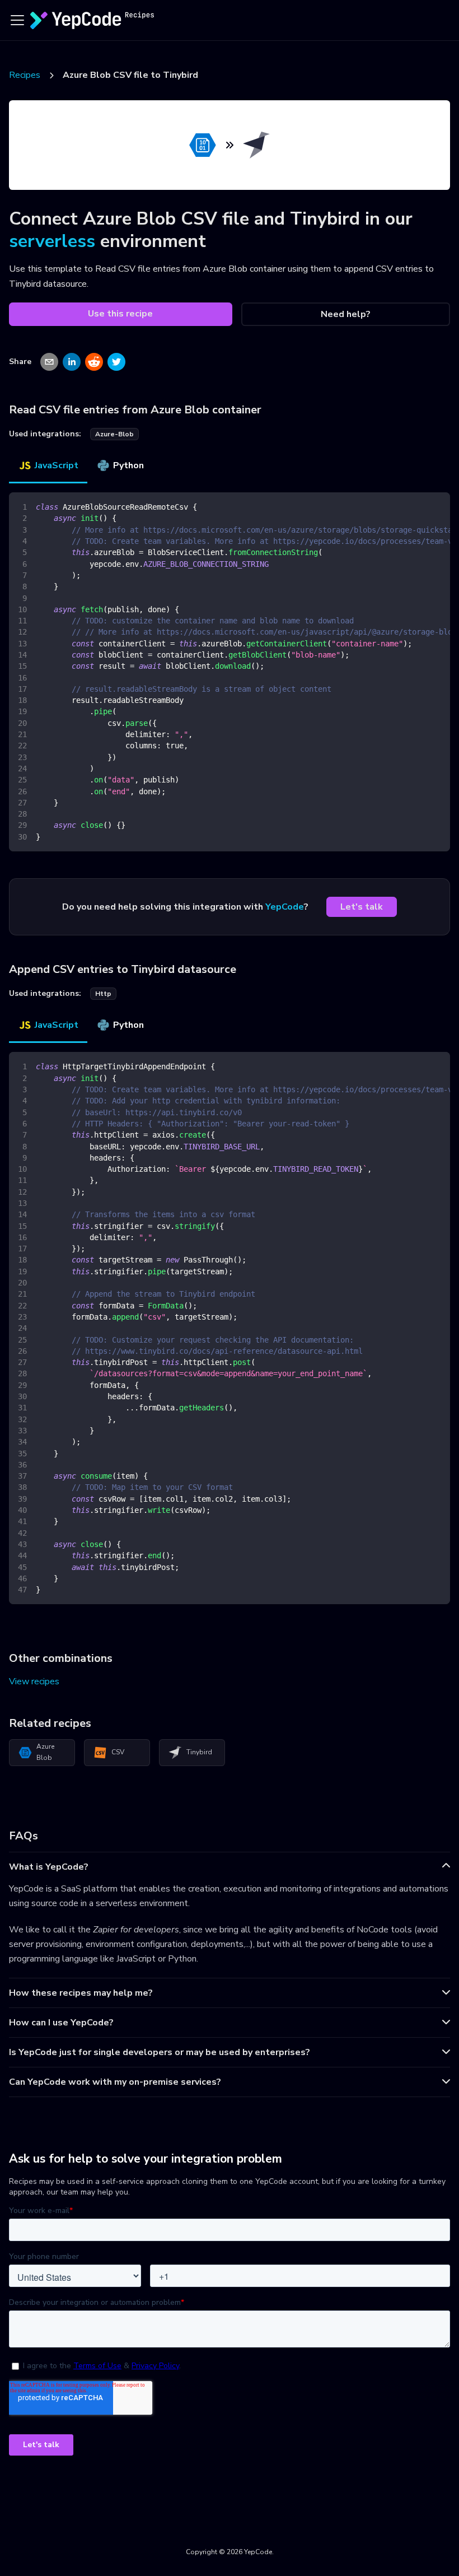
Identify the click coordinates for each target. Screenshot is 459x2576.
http (103, 994)
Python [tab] (128, 465)
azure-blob (114, 434)
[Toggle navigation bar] (17, 20)
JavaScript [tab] (57, 465)
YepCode (285, 907)
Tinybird (199, 1752)
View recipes (34, 1681)
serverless (52, 241)
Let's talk (362, 907)
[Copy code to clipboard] (436, 506)
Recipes (25, 75)
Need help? (346, 314)
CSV (118, 1752)
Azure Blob (45, 1752)
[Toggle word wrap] (416, 506)
